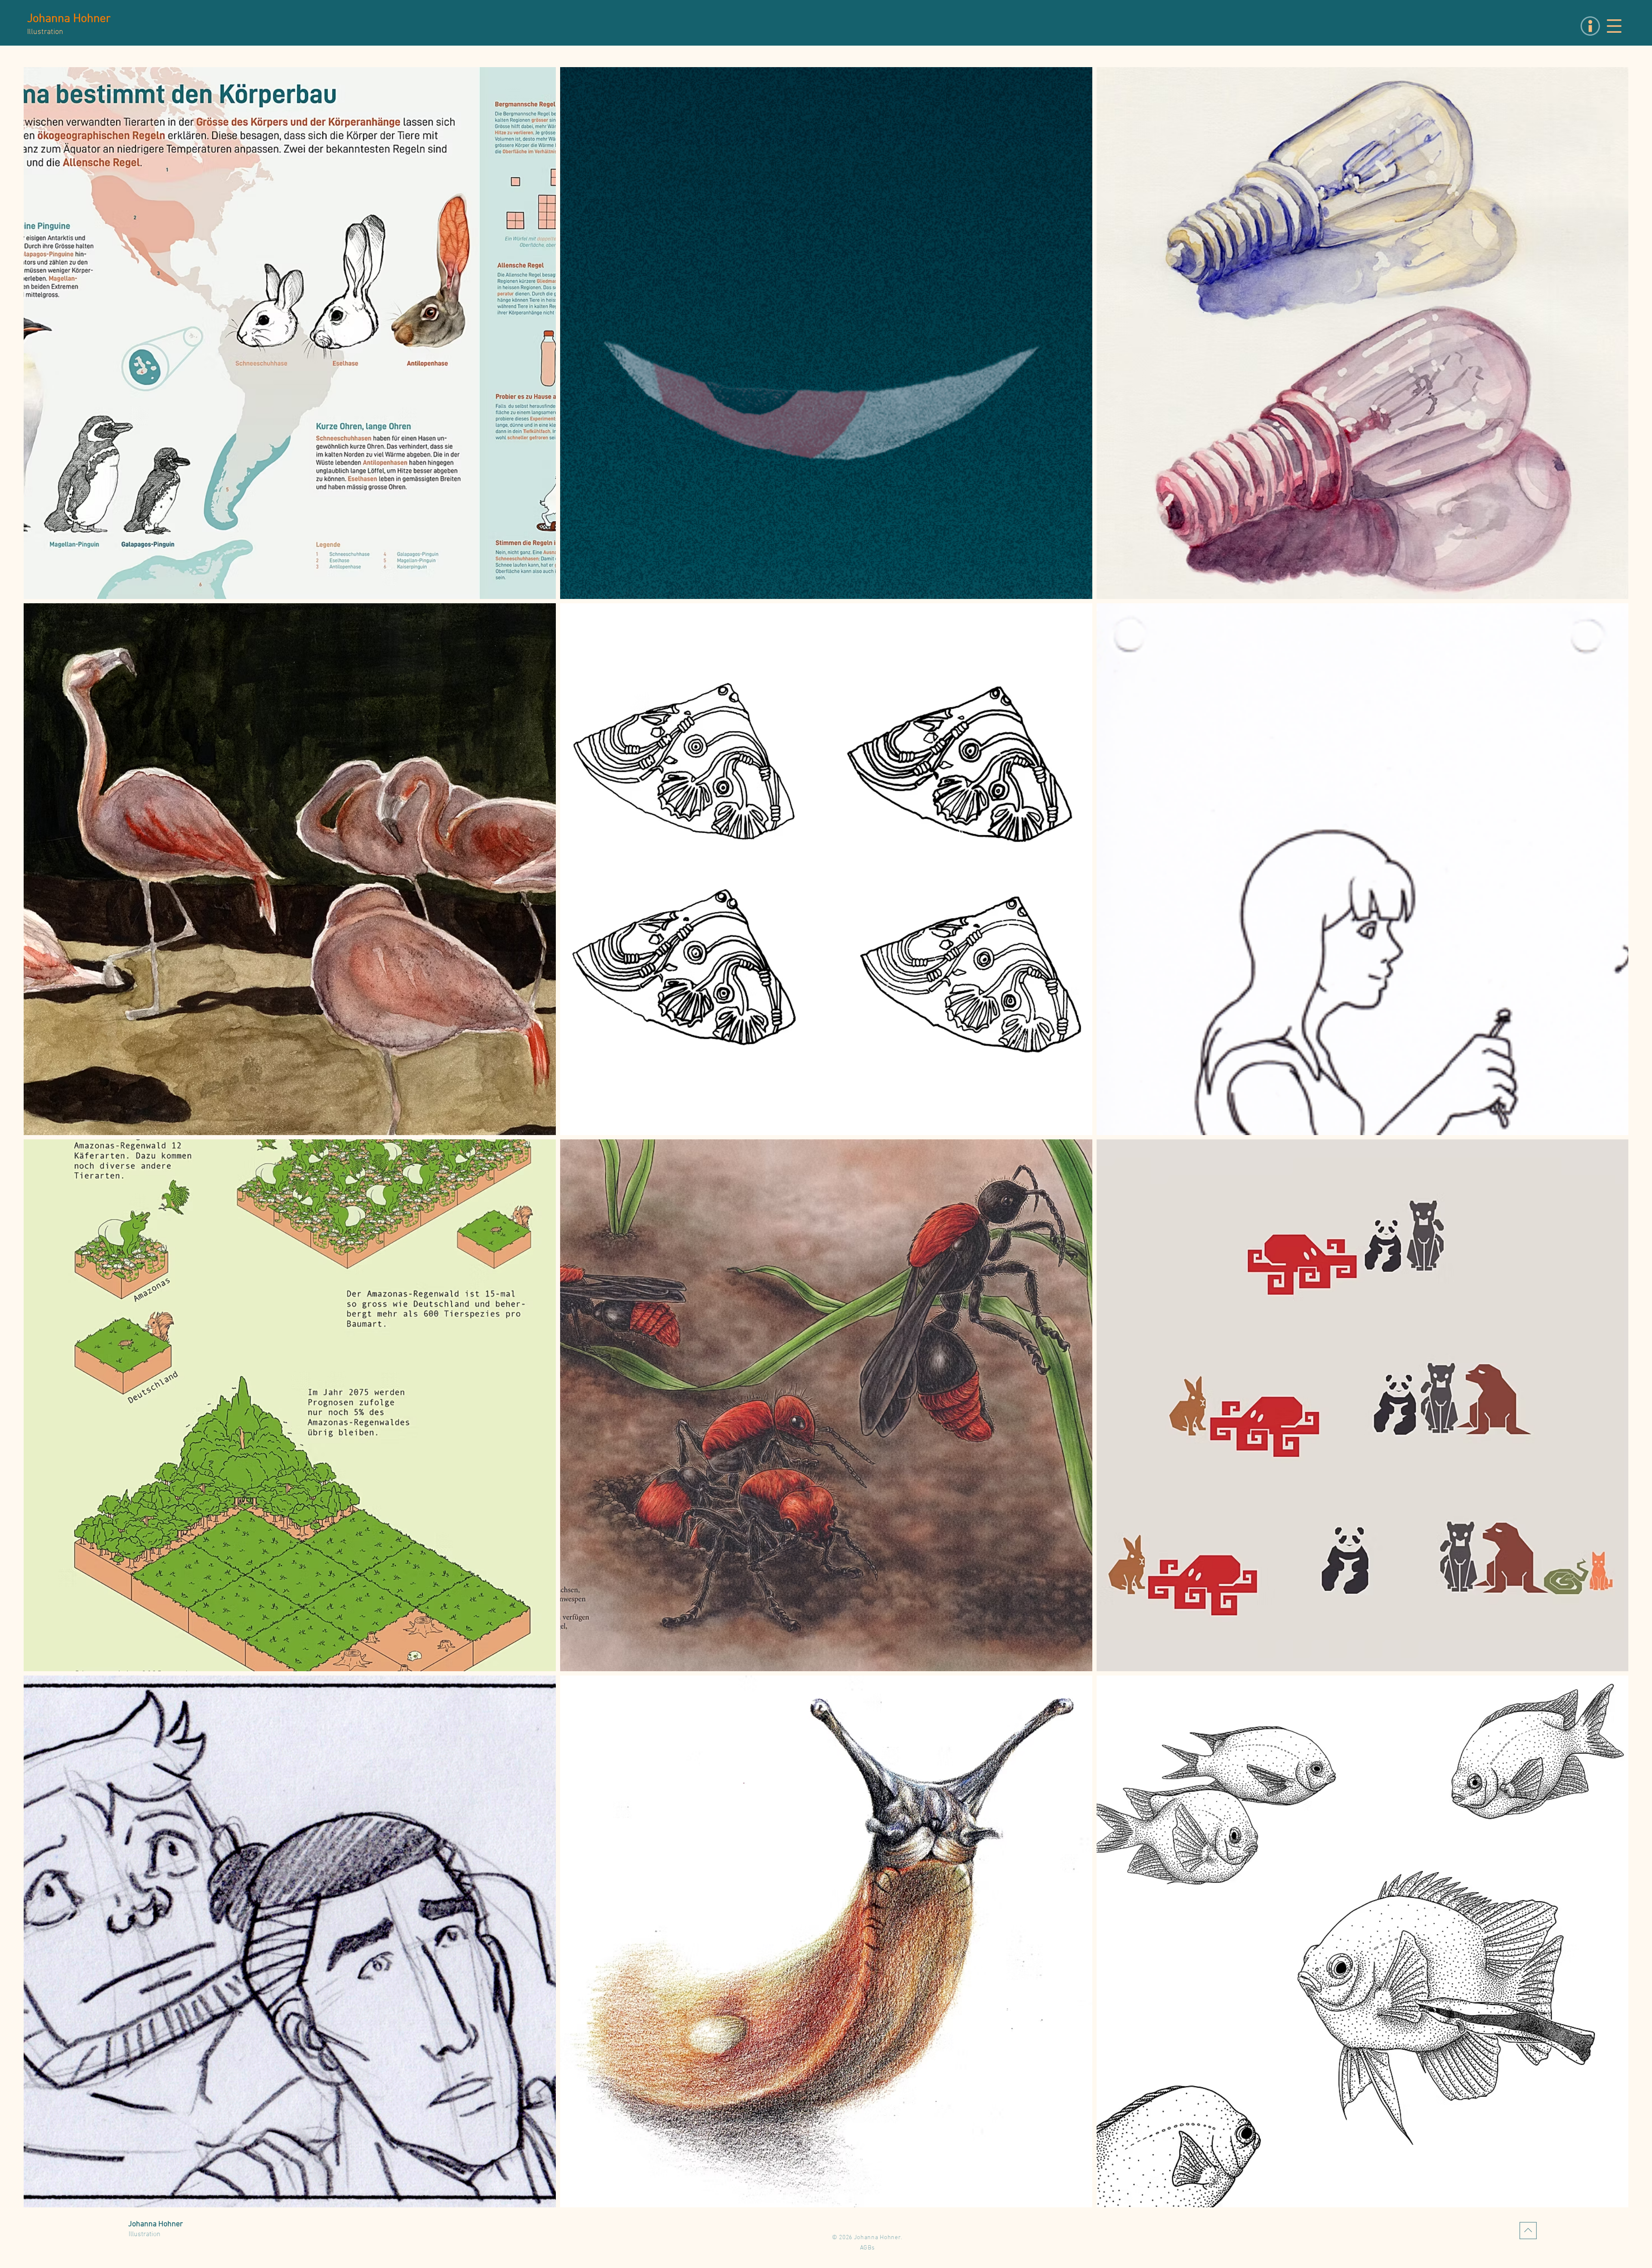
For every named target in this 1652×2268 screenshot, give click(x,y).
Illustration (145, 2234)
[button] (1614, 26)
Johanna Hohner (69, 19)
